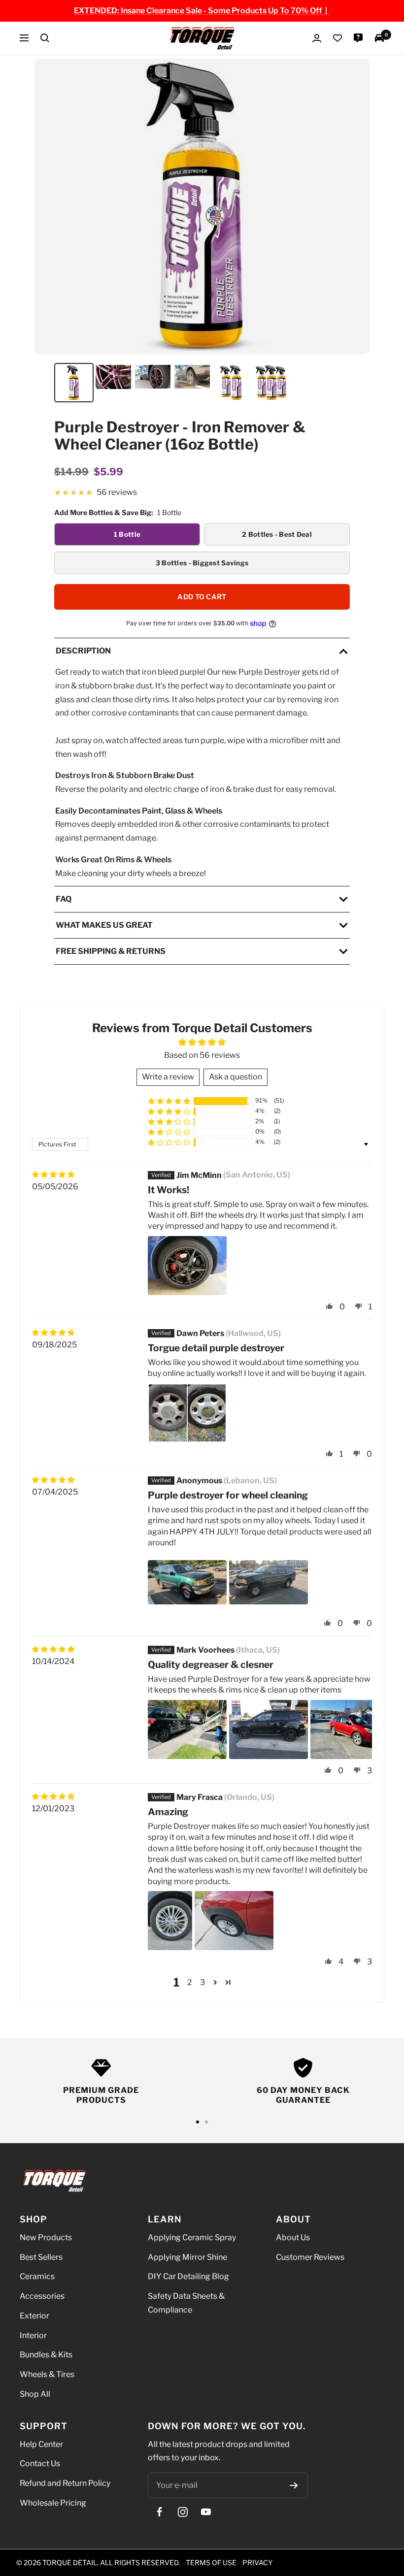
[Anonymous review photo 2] (269, 1582)
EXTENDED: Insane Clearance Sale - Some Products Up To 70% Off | (202, 11)
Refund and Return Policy (65, 2483)
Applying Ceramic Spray (192, 2237)
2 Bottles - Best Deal (277, 534)
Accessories (42, 2296)
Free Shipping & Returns (111, 951)
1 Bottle (127, 534)
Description (83, 650)
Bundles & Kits (46, 2355)
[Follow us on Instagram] (183, 2512)
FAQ (64, 899)
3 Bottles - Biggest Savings (202, 562)
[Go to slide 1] (198, 2122)
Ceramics (37, 2277)
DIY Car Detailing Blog (188, 2277)
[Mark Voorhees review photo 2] (269, 1729)
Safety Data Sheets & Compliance (186, 2303)
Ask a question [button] (236, 1077)
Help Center (41, 2444)
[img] (53, 1174)
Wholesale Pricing (53, 2503)
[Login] (317, 38)
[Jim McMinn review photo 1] (187, 1266)
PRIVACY (257, 2562)
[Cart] (379, 38)
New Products (46, 2237)
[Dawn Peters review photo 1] (187, 1413)
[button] (169, 1101)
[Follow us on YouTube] (206, 2512)
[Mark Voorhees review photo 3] (350, 1729)
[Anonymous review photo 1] (187, 1582)
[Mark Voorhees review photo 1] (187, 1729)
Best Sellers (41, 2257)
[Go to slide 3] (206, 2122)
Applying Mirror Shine (187, 2257)
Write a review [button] (168, 1077)
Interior (33, 2335)
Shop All (35, 2394)
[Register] (294, 2485)
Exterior (34, 2316)
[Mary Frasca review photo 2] (234, 1921)
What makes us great (104, 925)
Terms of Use (211, 2562)
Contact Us (40, 2464)
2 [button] (190, 1982)
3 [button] (202, 1982)
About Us (293, 2237)
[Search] (45, 38)
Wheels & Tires (47, 2374)
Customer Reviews (310, 2257)
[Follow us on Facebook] (159, 2512)
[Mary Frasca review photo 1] (170, 1921)
